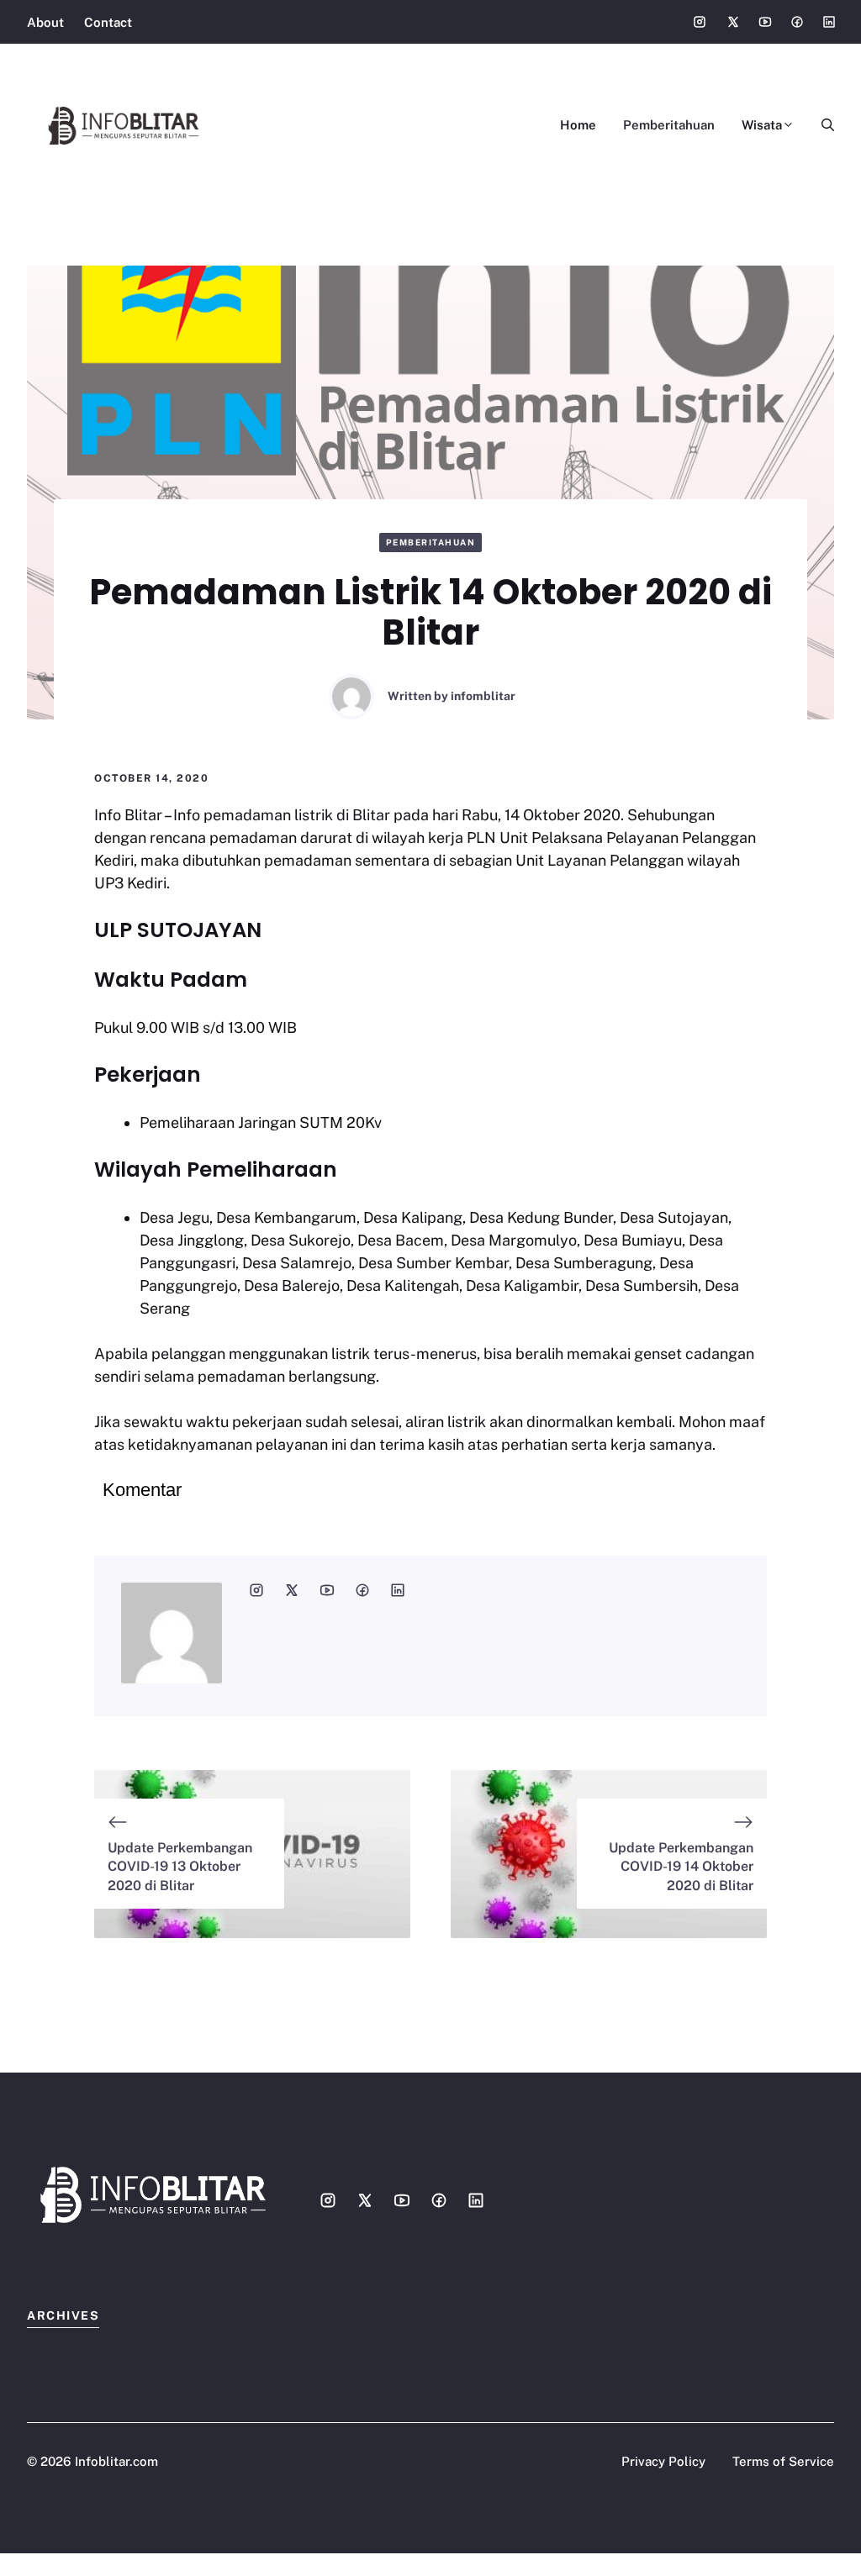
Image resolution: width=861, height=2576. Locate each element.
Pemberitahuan (669, 125)
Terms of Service (783, 2461)
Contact (108, 22)
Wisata (762, 125)
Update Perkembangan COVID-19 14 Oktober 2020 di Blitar (681, 1867)
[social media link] (256, 1590)
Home (578, 125)
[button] (821, 125)
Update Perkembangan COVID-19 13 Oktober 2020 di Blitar (180, 1867)
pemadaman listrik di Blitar (297, 815)
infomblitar (483, 696)
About (45, 22)
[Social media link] (700, 22)
